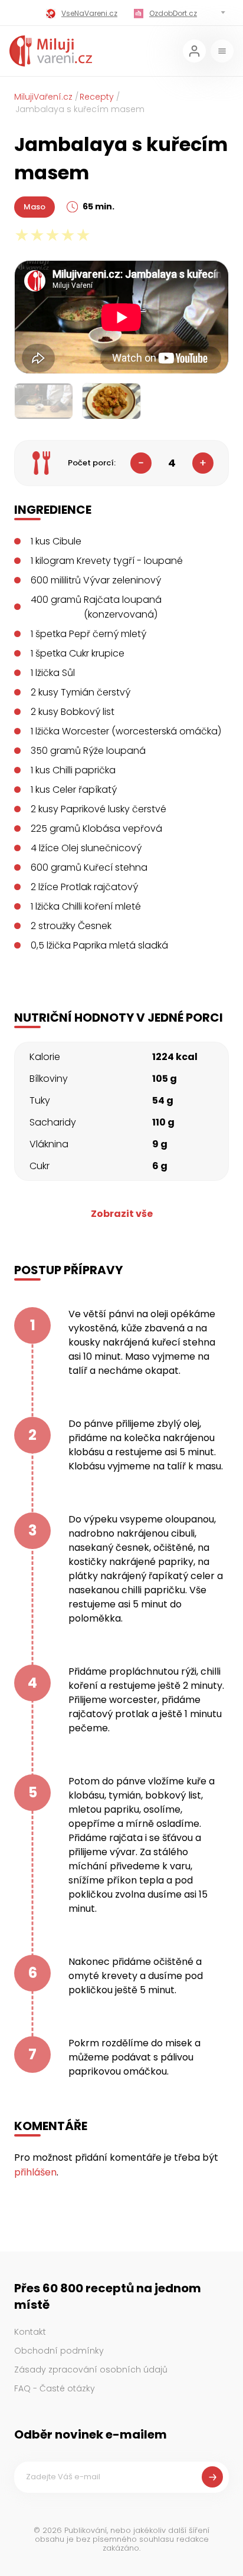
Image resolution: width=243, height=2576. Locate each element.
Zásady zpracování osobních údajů (91, 2370)
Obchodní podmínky (59, 2351)
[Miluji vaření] (51, 51)
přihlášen (35, 2172)
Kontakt (30, 2332)
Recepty (97, 97)
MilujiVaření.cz (43, 97)
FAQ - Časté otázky (55, 2388)
